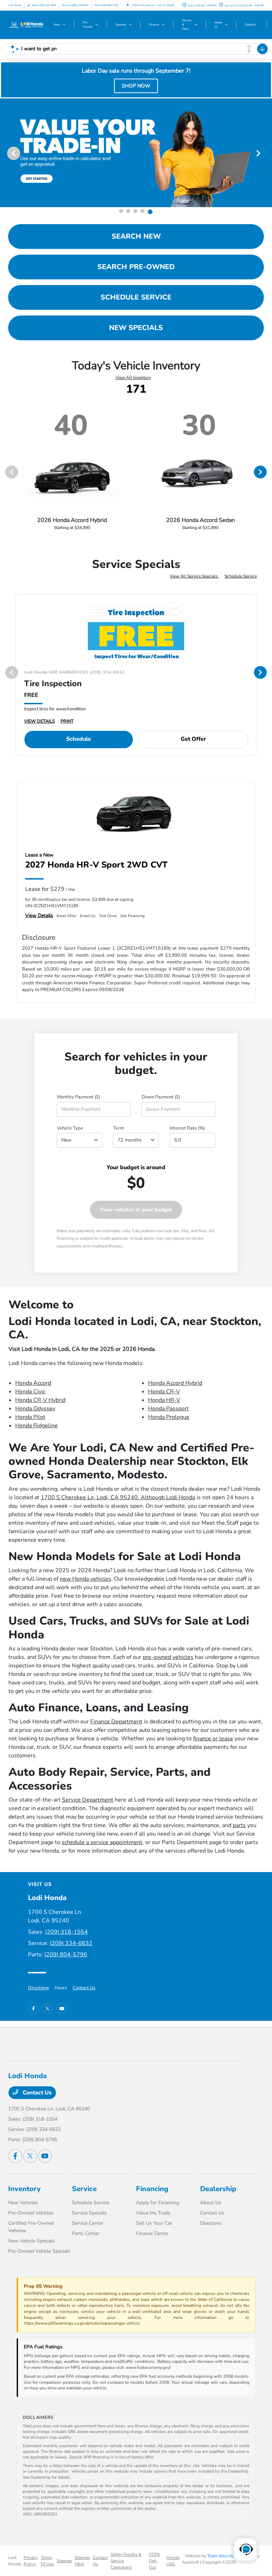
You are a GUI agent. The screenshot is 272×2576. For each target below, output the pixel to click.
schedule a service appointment (102, 1842)
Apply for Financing (158, 2203)
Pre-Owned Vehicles (31, 2213)
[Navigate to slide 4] (144, 211)
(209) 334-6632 (71, 1943)
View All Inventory (133, 377)
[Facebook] (33, 2008)
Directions (38, 1988)
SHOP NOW (136, 86)
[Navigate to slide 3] (137, 211)
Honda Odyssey (35, 1409)
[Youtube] (62, 2008)
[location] (128, 5)
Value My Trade (153, 2213)
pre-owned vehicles (168, 1657)
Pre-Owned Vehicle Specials (39, 2251)
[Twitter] (47, 2008)
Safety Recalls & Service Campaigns (126, 2561)
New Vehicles (23, 2203)
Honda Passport (168, 1409)
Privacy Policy (31, 2561)
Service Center (88, 2223)
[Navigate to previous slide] (5, 153)
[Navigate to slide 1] (122, 212)
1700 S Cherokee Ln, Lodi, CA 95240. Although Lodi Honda (118, 1497)
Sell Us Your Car (154, 2223)
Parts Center (86, 2233)
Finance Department (116, 1722)
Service (84, 2189)
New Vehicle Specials (32, 2241)
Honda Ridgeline (36, 1426)
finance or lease (213, 1739)
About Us (211, 2203)
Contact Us (84, 1988)
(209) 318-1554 (66, 1932)
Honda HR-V (164, 1400)
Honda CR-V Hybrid (40, 1400)
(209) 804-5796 (66, 1955)
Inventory (24, 2189)
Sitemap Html (82, 2561)
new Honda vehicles (86, 1579)
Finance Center (152, 2233)
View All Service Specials (194, 576)
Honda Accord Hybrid (175, 1383)
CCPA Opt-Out (154, 2561)
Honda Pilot (30, 1417)
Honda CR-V (164, 1392)
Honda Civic (30, 1392)
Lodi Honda (15, 2561)
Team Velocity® (222, 2556)
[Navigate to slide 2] (130, 211)
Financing (152, 2189)
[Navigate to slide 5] (151, 211)
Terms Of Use (47, 2561)
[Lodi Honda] (27, 24)
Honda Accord (33, 1383)
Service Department (88, 1800)
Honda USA (173, 2561)
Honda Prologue (169, 1417)
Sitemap (64, 2561)
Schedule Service (241, 576)
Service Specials (89, 2213)
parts (239, 1825)
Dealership (218, 2189)
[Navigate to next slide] (267, 153)
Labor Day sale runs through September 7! (136, 71)
